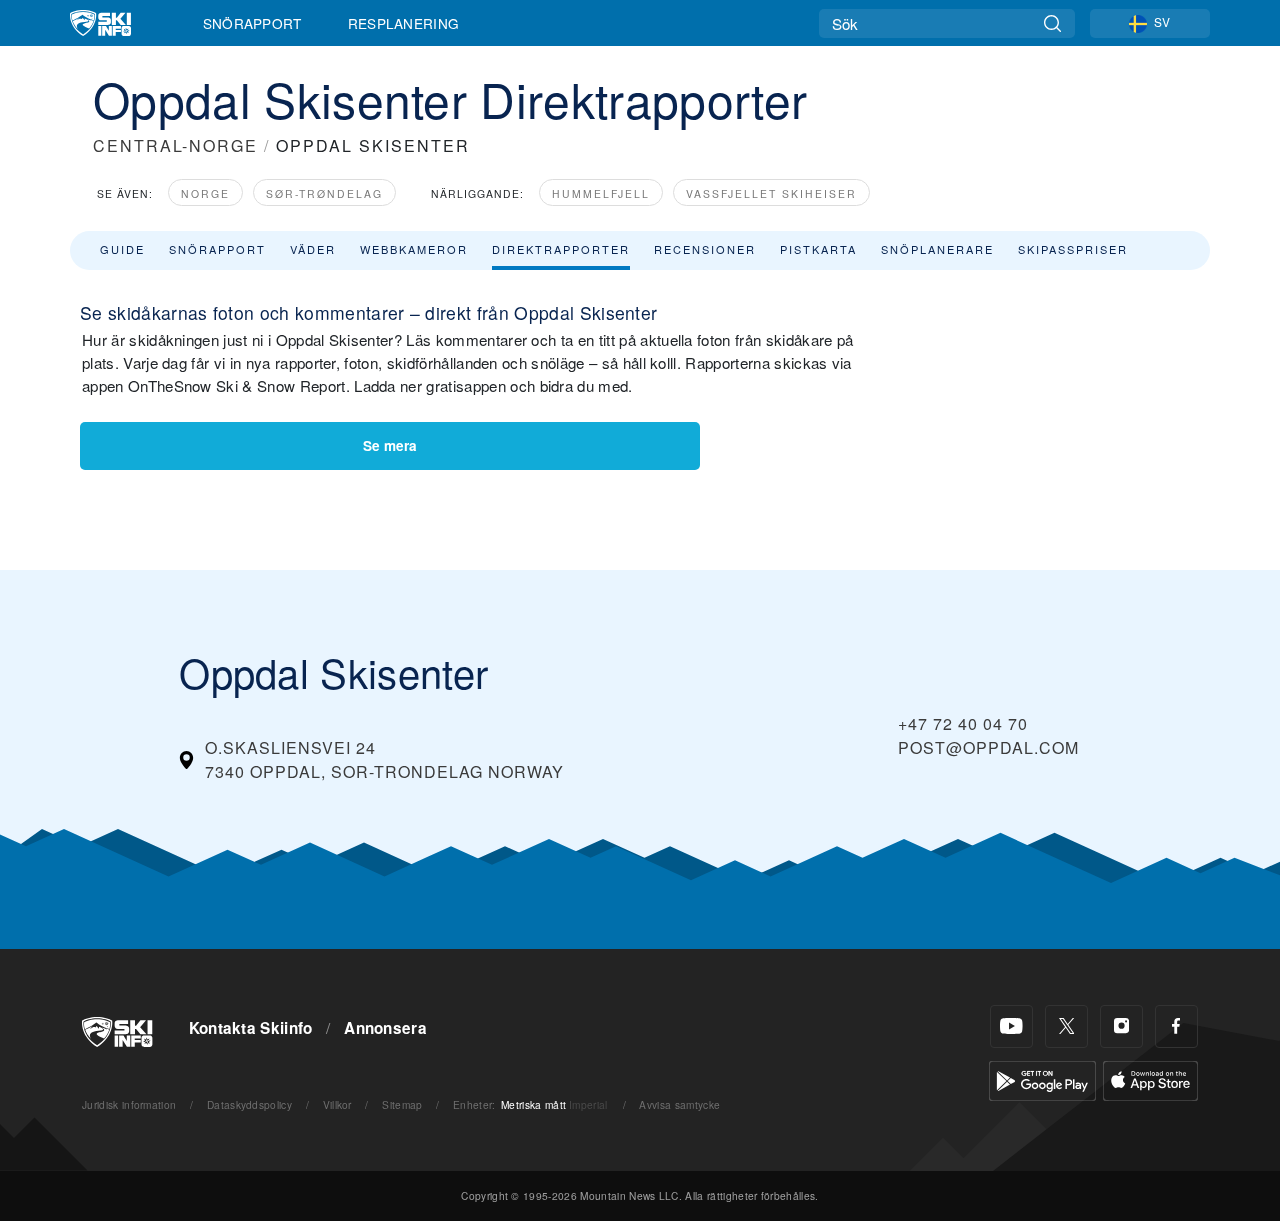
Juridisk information (129, 1104)
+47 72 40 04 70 (963, 723)
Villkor (337, 1104)
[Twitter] (1066, 1026)
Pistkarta (818, 249)
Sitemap (402, 1104)
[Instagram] (1121, 1026)
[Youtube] (1011, 1026)
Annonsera (385, 1028)
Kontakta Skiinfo (251, 1028)
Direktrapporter (561, 249)
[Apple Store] (1150, 1078)
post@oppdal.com (988, 747)
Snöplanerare (937, 249)
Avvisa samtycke (679, 1104)
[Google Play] (1042, 1078)
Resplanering (404, 23)
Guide (122, 249)
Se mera (390, 445)
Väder (313, 249)
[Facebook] (1176, 1026)
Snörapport (252, 23)
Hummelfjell (601, 193)
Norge (205, 193)
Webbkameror (414, 249)
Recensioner (705, 249)
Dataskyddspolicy (249, 1104)
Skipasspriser (1073, 249)
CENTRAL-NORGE (175, 145)
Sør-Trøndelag (324, 193)
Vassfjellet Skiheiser (771, 193)
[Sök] (1052, 23)
